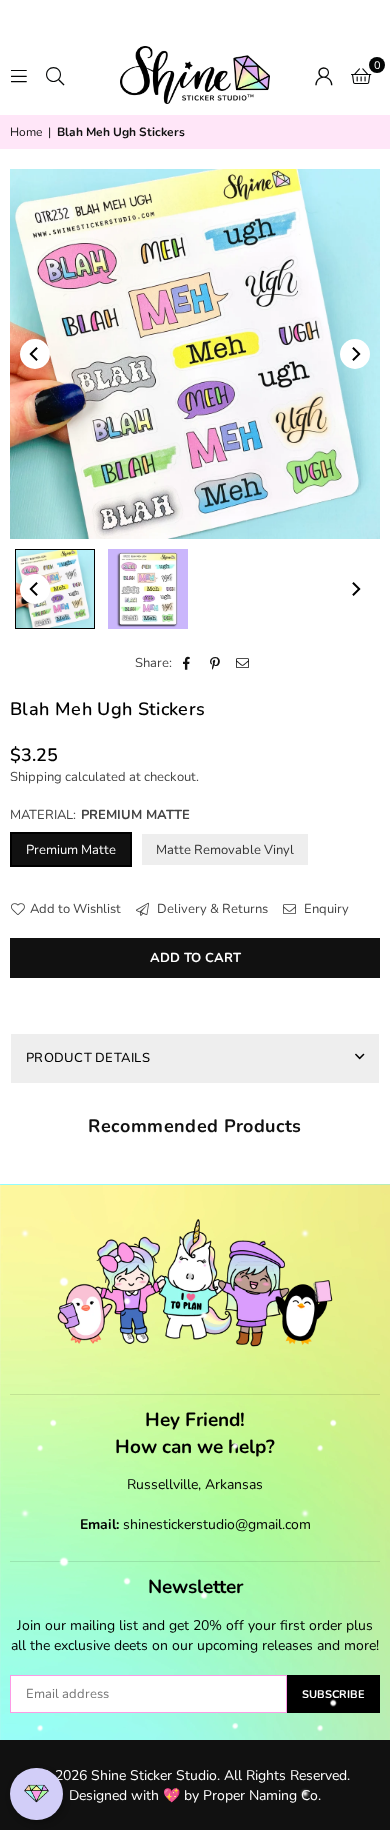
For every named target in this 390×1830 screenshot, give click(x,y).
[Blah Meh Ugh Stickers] (55, 589)
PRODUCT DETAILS (88, 1058)
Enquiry (325, 909)
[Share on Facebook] (187, 663)
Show (36, 1794)
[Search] (55, 75)
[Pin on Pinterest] (215, 663)
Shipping (36, 777)
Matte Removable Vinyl (225, 850)
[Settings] (324, 75)
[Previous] (35, 354)
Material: (100, 815)
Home (26, 132)
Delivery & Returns (211, 909)
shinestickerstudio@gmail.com (217, 1524)
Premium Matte (71, 850)
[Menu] (19, 75)
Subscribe (333, 1694)
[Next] (355, 354)
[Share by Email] (243, 663)
